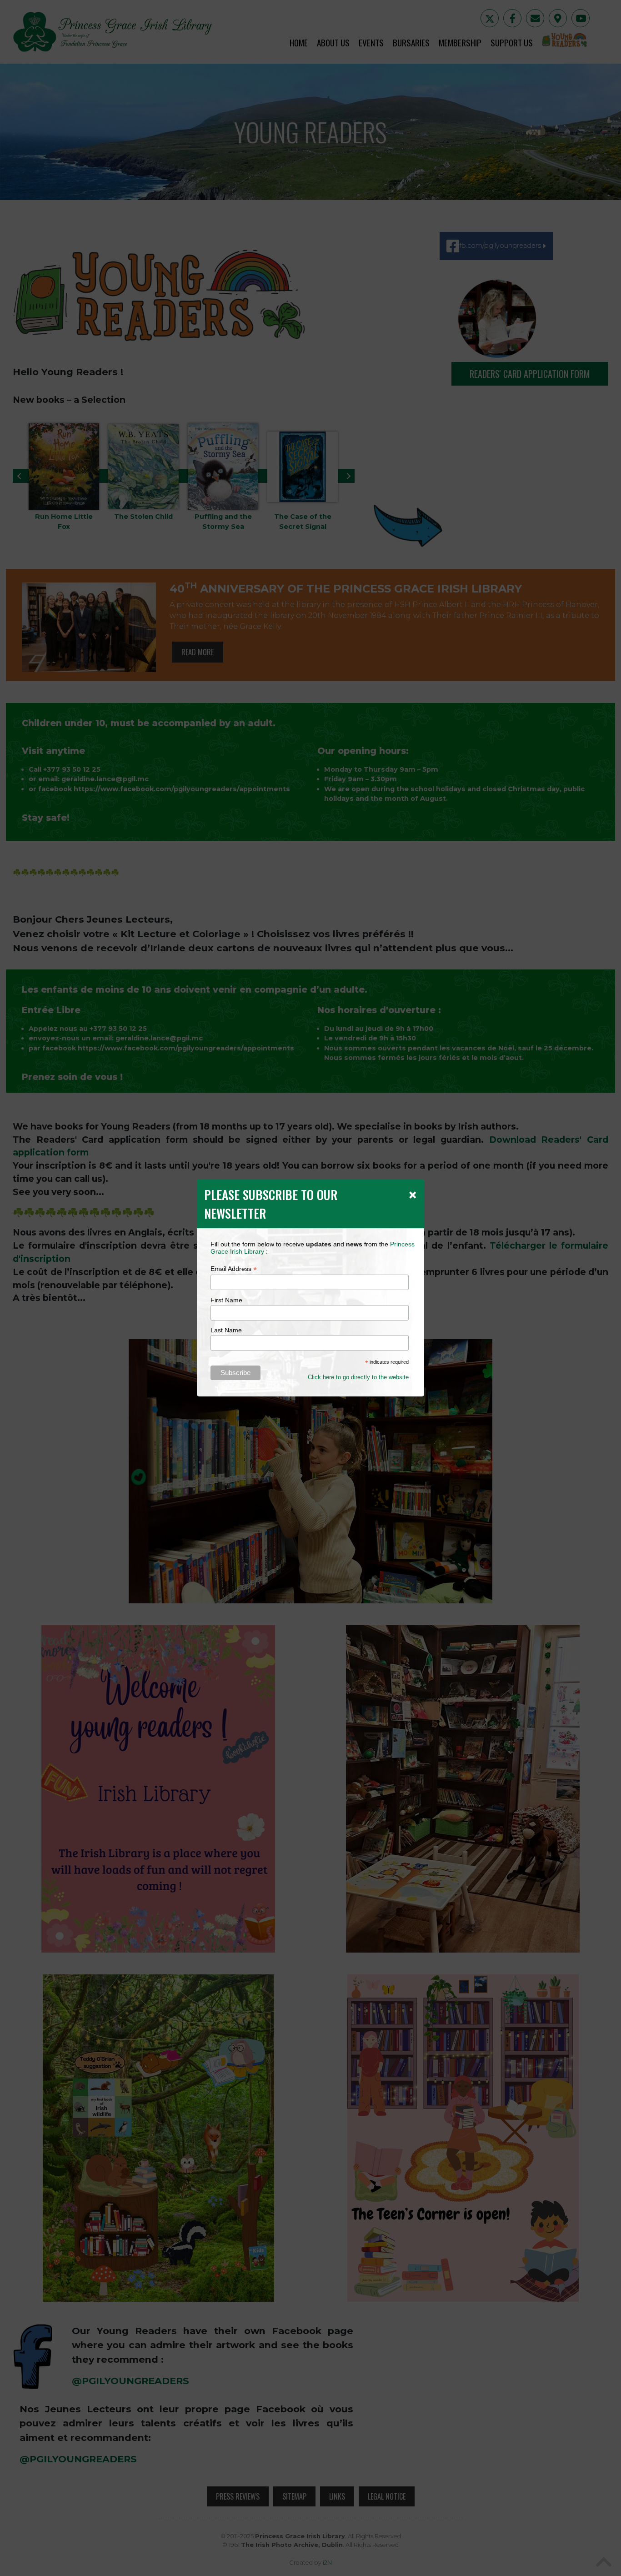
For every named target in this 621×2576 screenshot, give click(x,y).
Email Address (234, 1269)
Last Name (226, 1330)
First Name (226, 1300)
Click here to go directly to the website (358, 1377)
